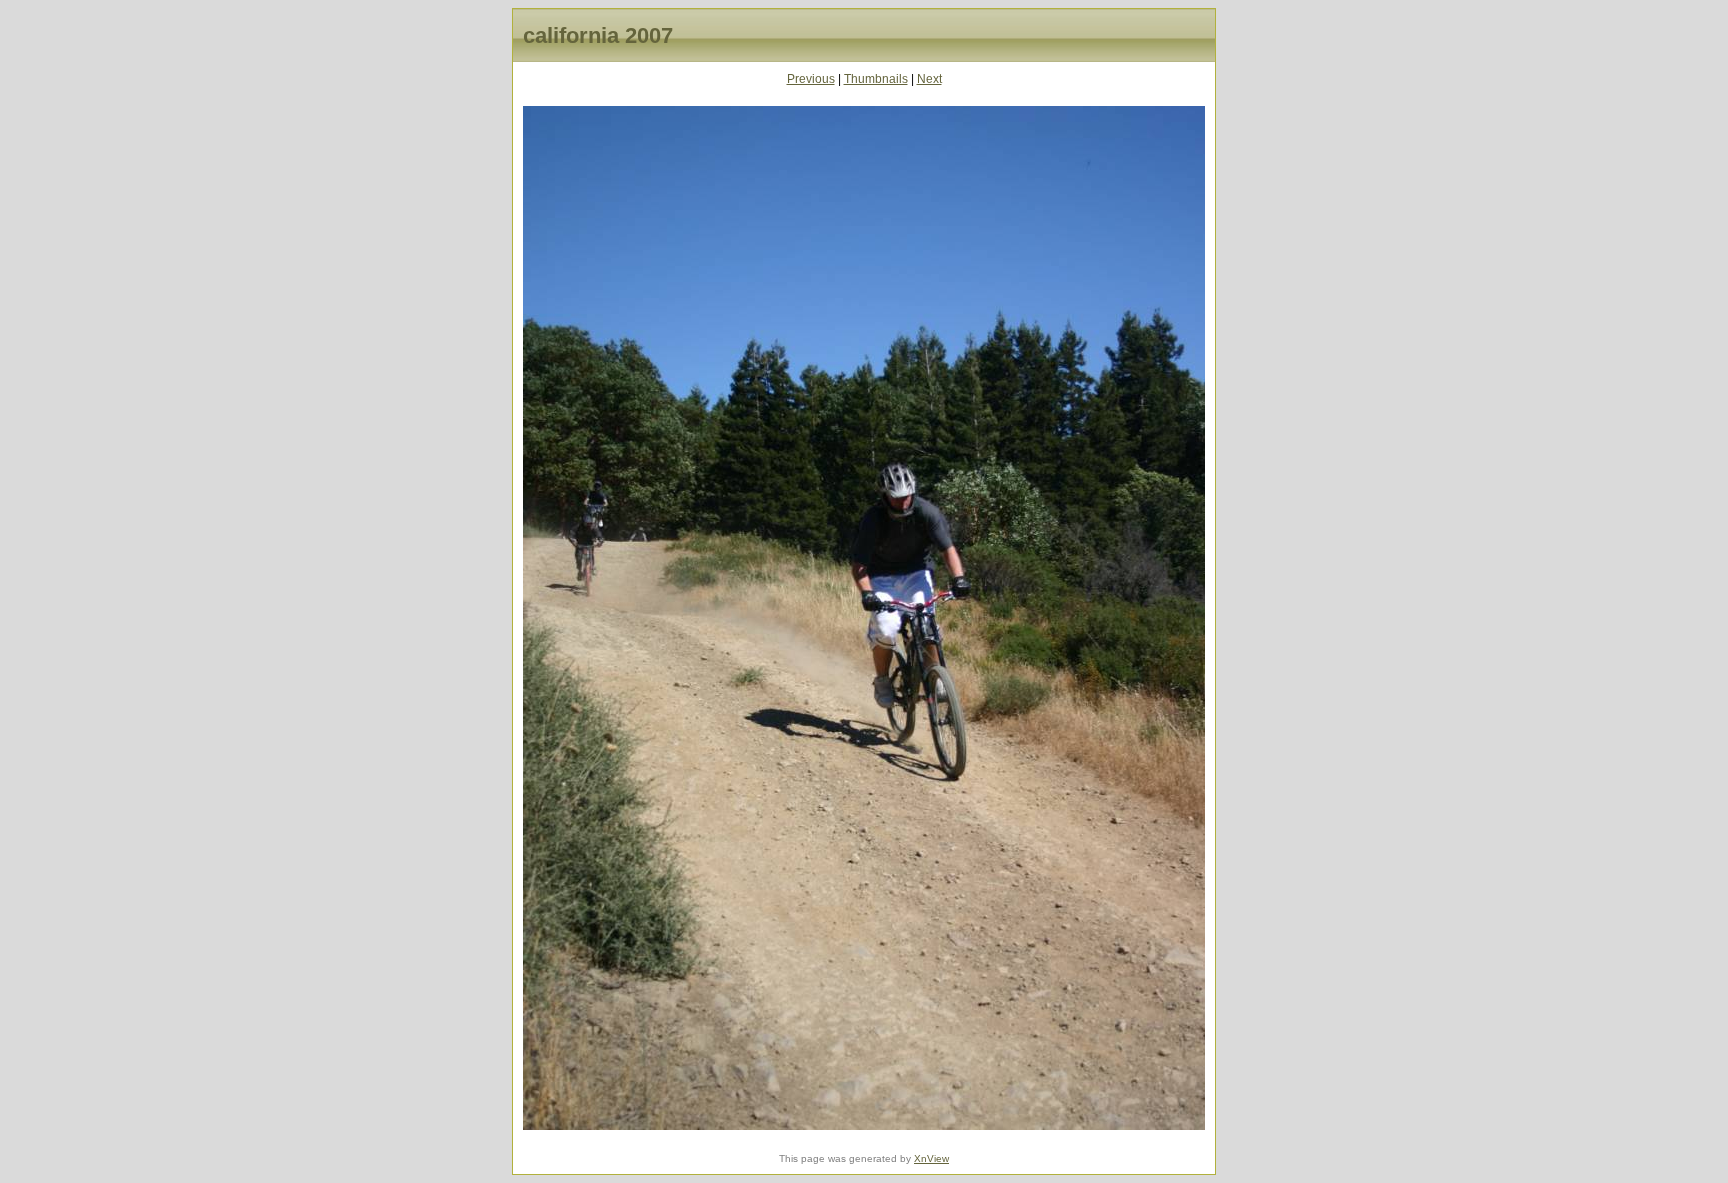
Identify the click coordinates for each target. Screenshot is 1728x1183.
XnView (931, 1158)
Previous (811, 79)
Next (929, 79)
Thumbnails (876, 79)
